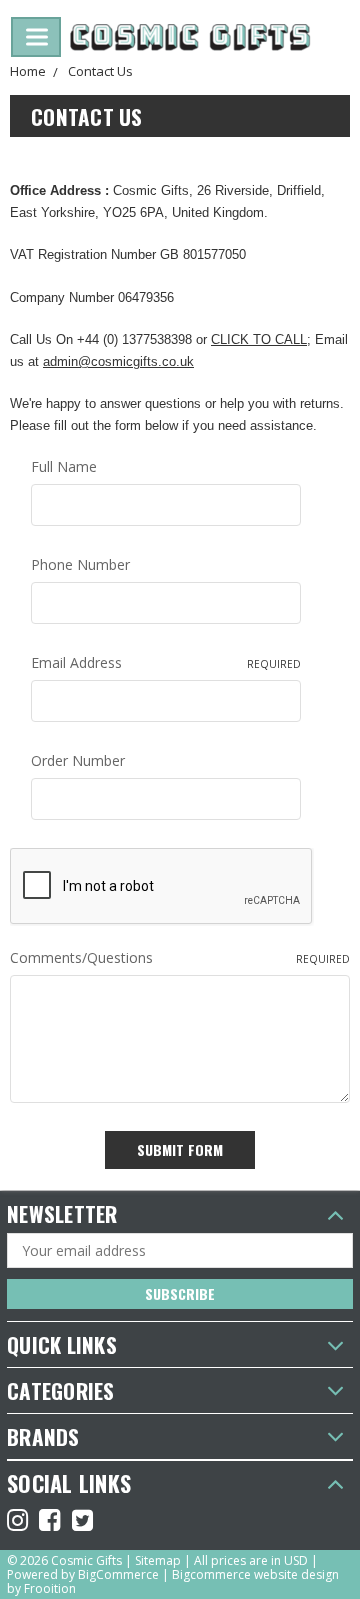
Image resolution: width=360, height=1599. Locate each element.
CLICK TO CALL (259, 339)
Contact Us (100, 71)
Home (28, 71)
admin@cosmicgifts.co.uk (118, 361)
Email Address (166, 662)
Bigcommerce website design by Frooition (173, 1581)
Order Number (78, 760)
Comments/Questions (180, 957)
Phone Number (80, 564)
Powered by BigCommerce (83, 1574)
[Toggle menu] (36, 37)
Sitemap (158, 1560)
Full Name (64, 466)
